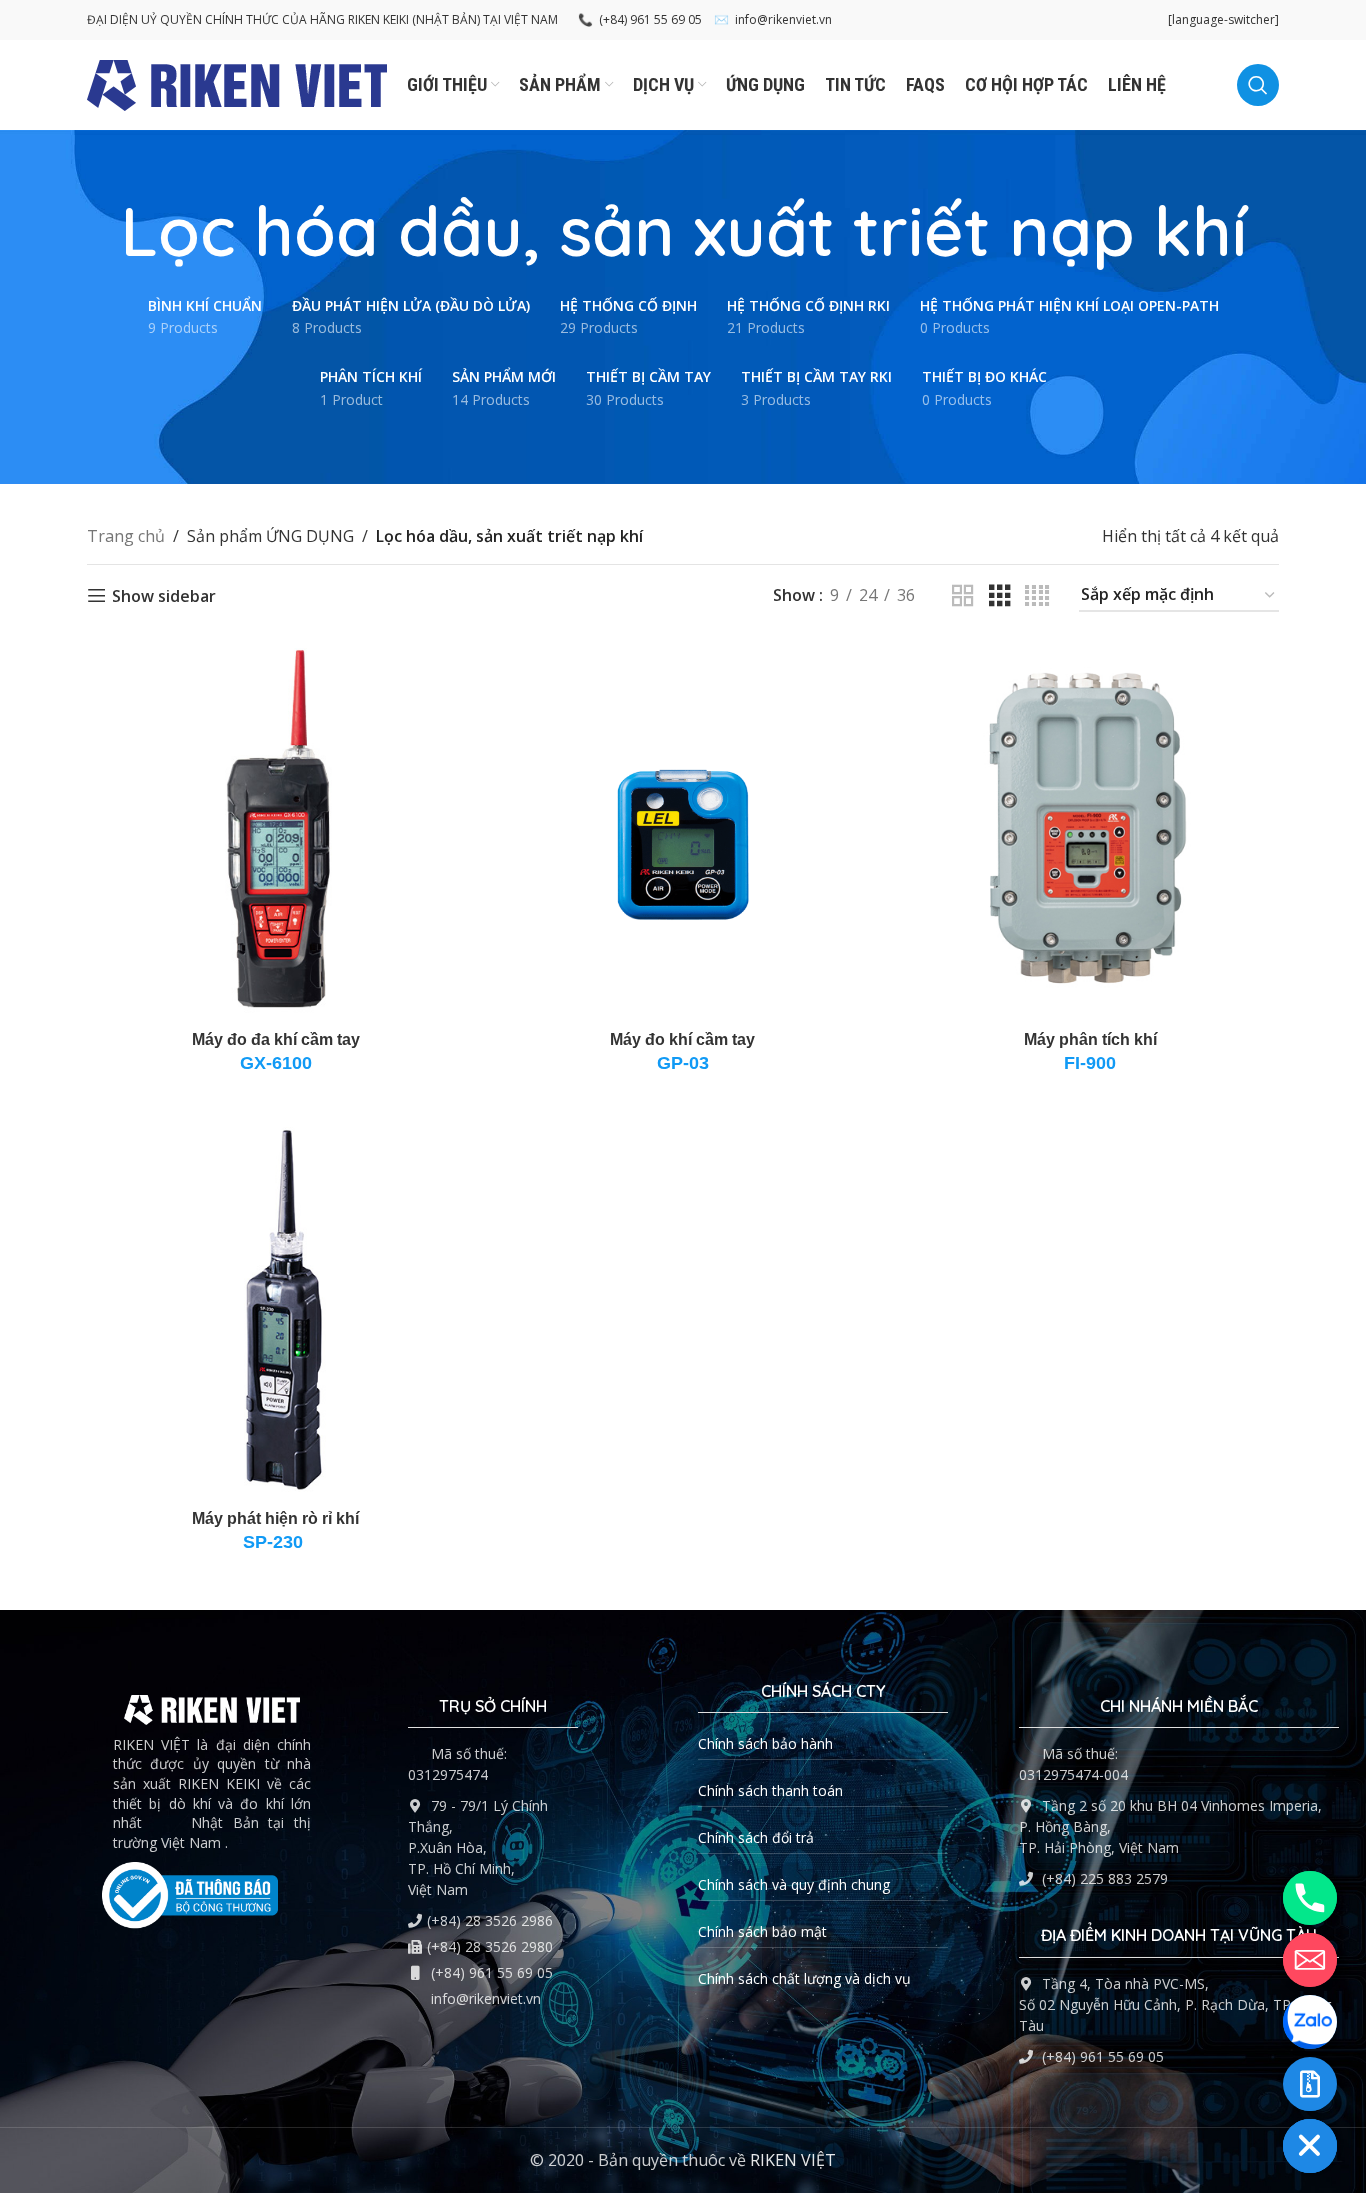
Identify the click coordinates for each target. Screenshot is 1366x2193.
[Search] (1258, 85)
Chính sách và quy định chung (794, 1884)
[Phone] (1310, 1898)
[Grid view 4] (1037, 596)
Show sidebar (164, 595)
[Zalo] (1310, 2022)
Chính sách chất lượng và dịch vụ (804, 1978)
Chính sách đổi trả (756, 1837)
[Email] (1310, 1960)
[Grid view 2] (963, 596)
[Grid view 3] (1000, 596)
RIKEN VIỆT (793, 2160)
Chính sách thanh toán (770, 1790)
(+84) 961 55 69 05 (640, 20)
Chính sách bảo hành (765, 1743)
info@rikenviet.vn (773, 20)
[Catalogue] (1310, 2084)
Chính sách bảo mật (762, 1931)
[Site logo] (237, 83)
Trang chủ (126, 536)
